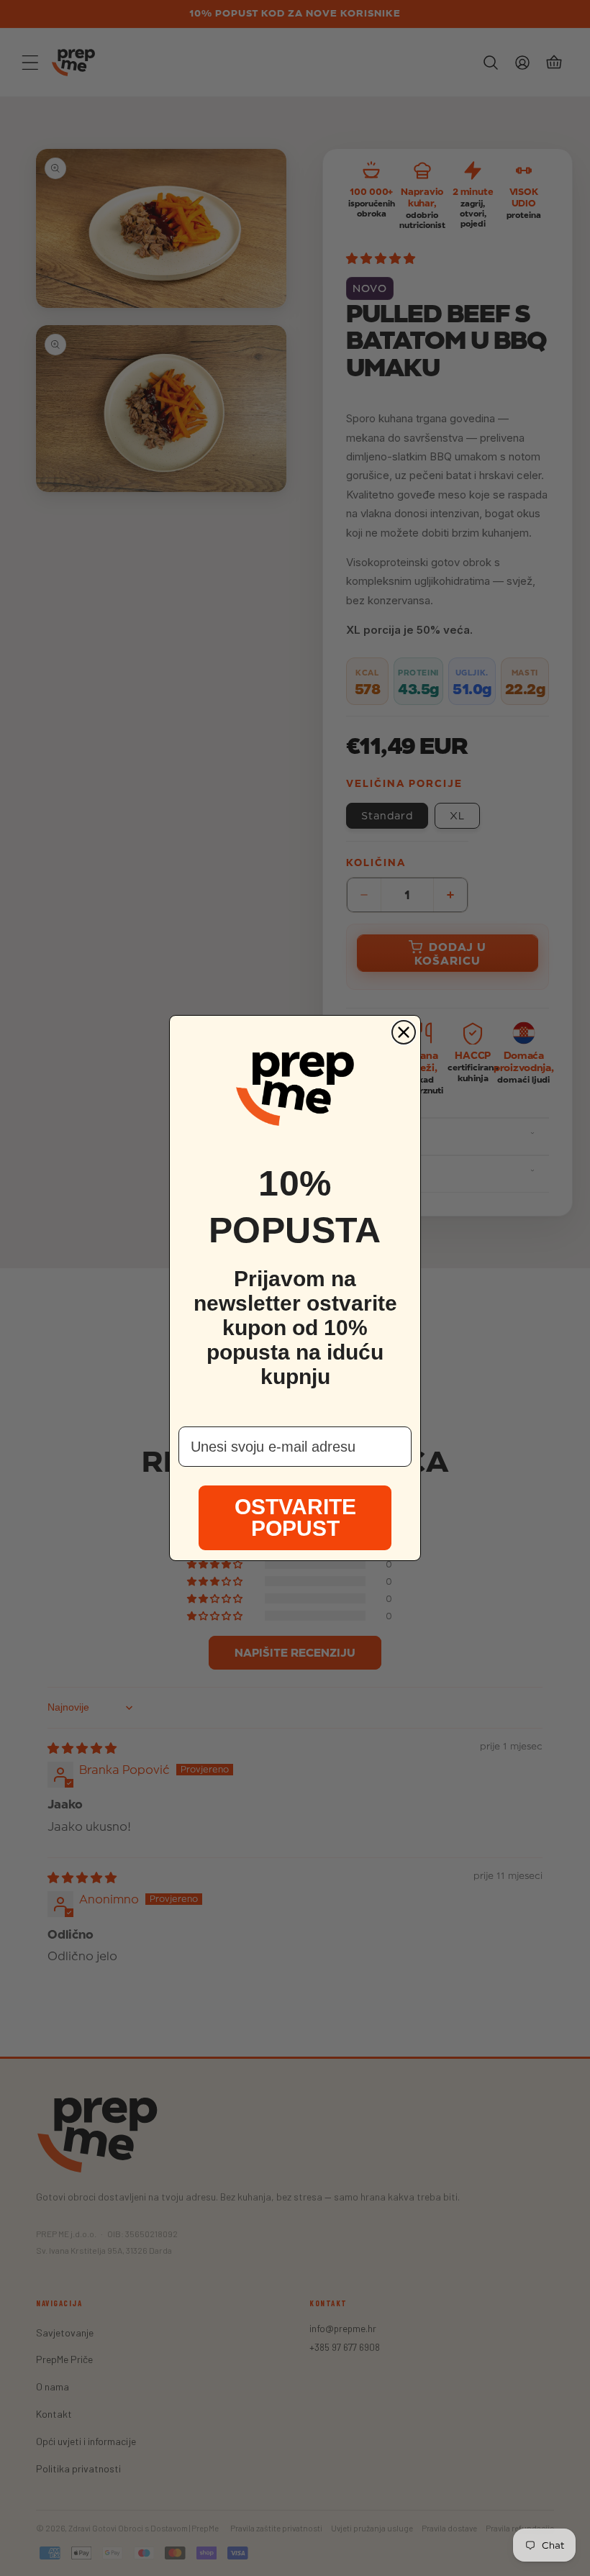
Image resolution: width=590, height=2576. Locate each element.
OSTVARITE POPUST (295, 1517)
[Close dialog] (404, 1032)
